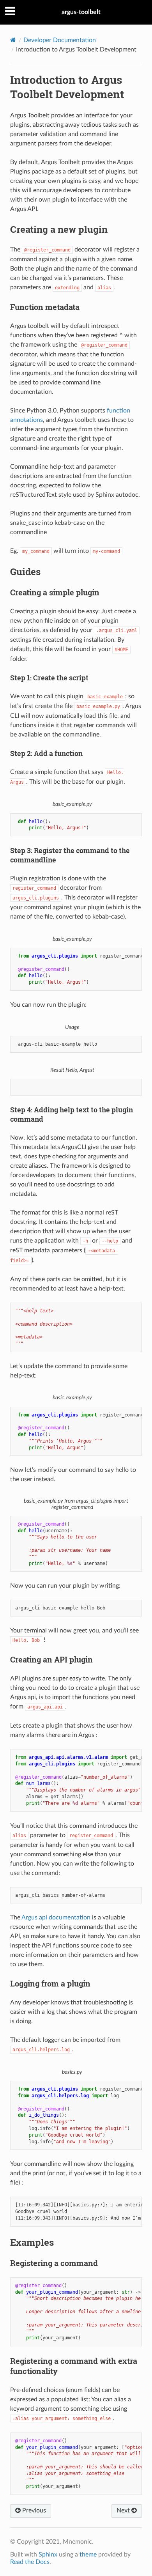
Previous (33, 2510)
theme (88, 2555)
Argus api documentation (56, 1917)
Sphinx (48, 2555)
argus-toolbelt (81, 12)
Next (124, 2510)
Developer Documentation (60, 40)
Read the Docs (30, 2562)
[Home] (13, 40)
